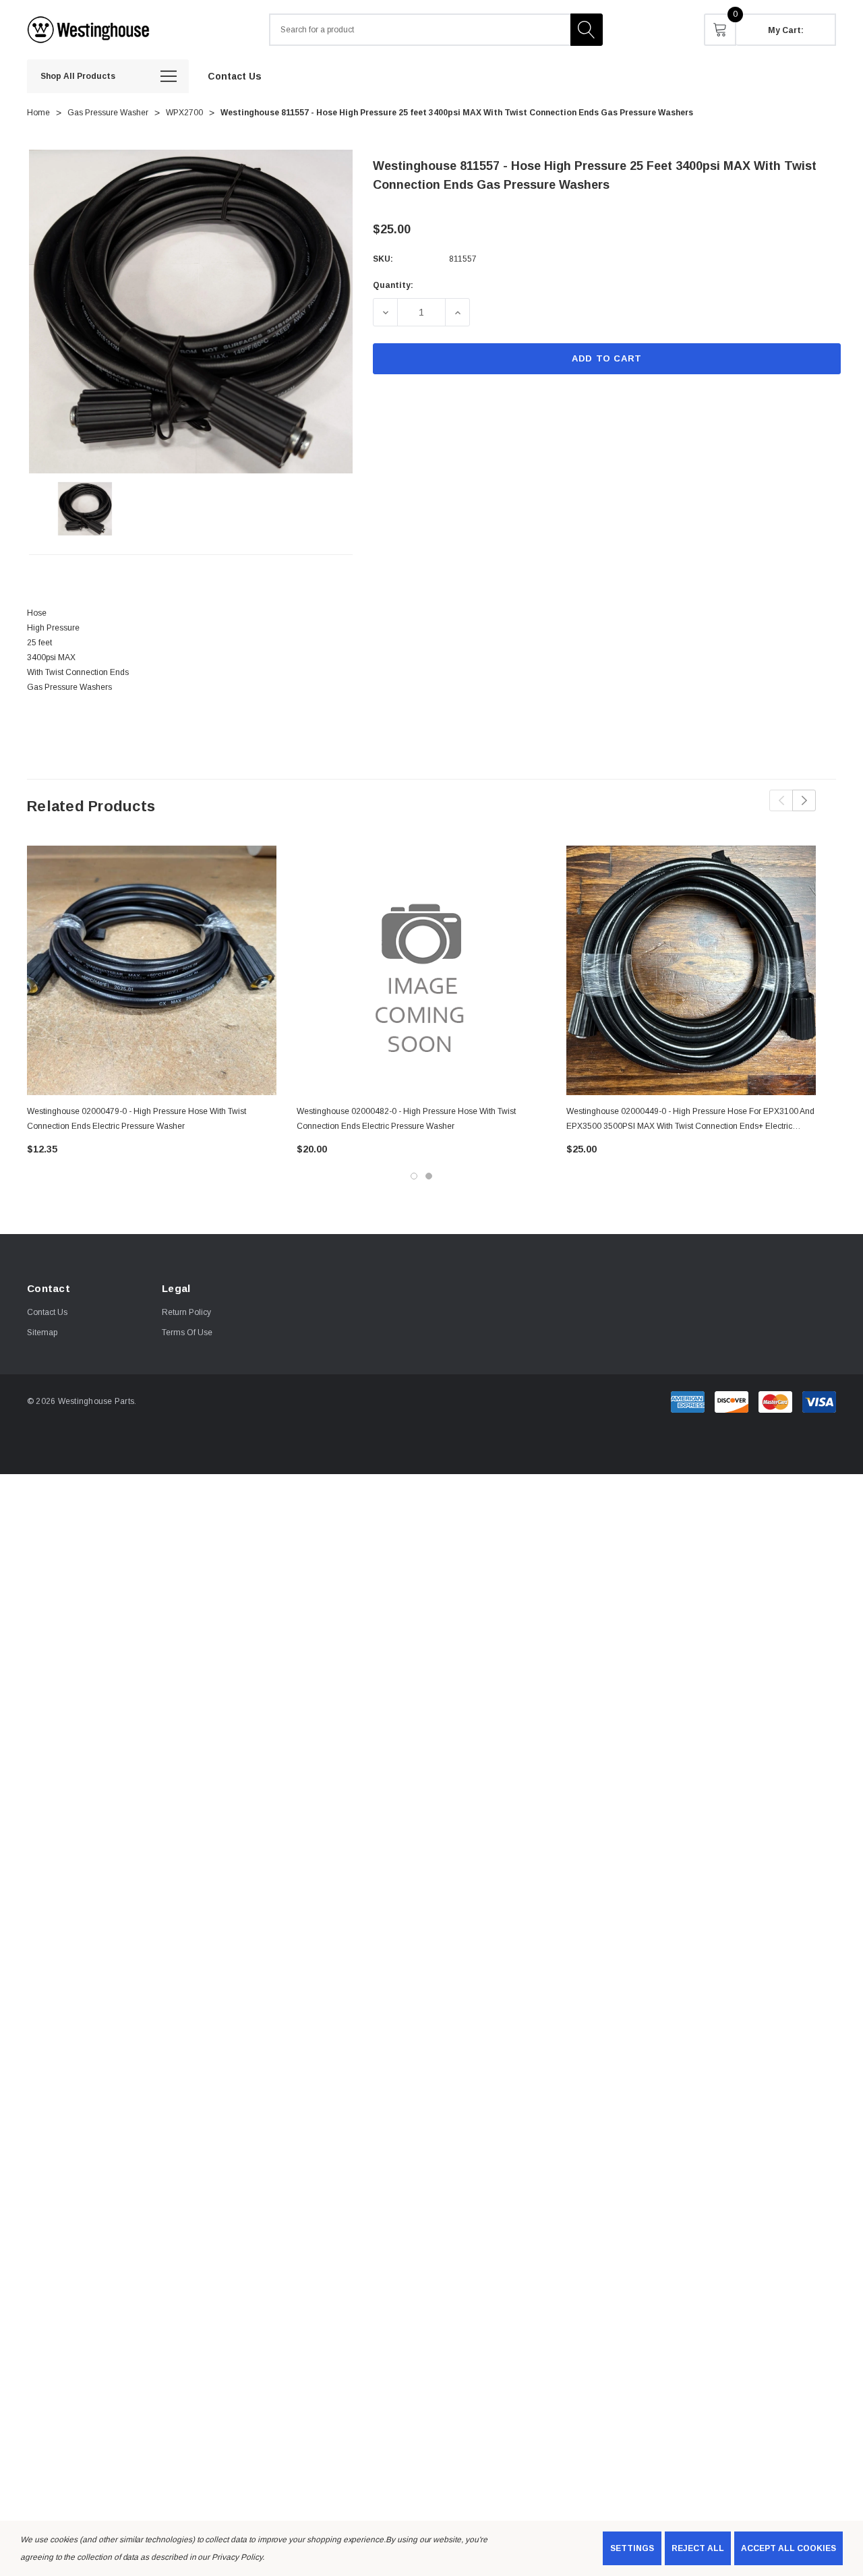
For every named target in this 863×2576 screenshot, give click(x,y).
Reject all (698, 2548)
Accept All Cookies (788, 2548)
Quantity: (393, 285)
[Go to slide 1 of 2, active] (414, 1176)
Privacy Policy (237, 2557)
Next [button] (804, 800)
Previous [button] (781, 800)
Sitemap (42, 1333)
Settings (632, 2548)
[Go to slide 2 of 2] (429, 1176)
